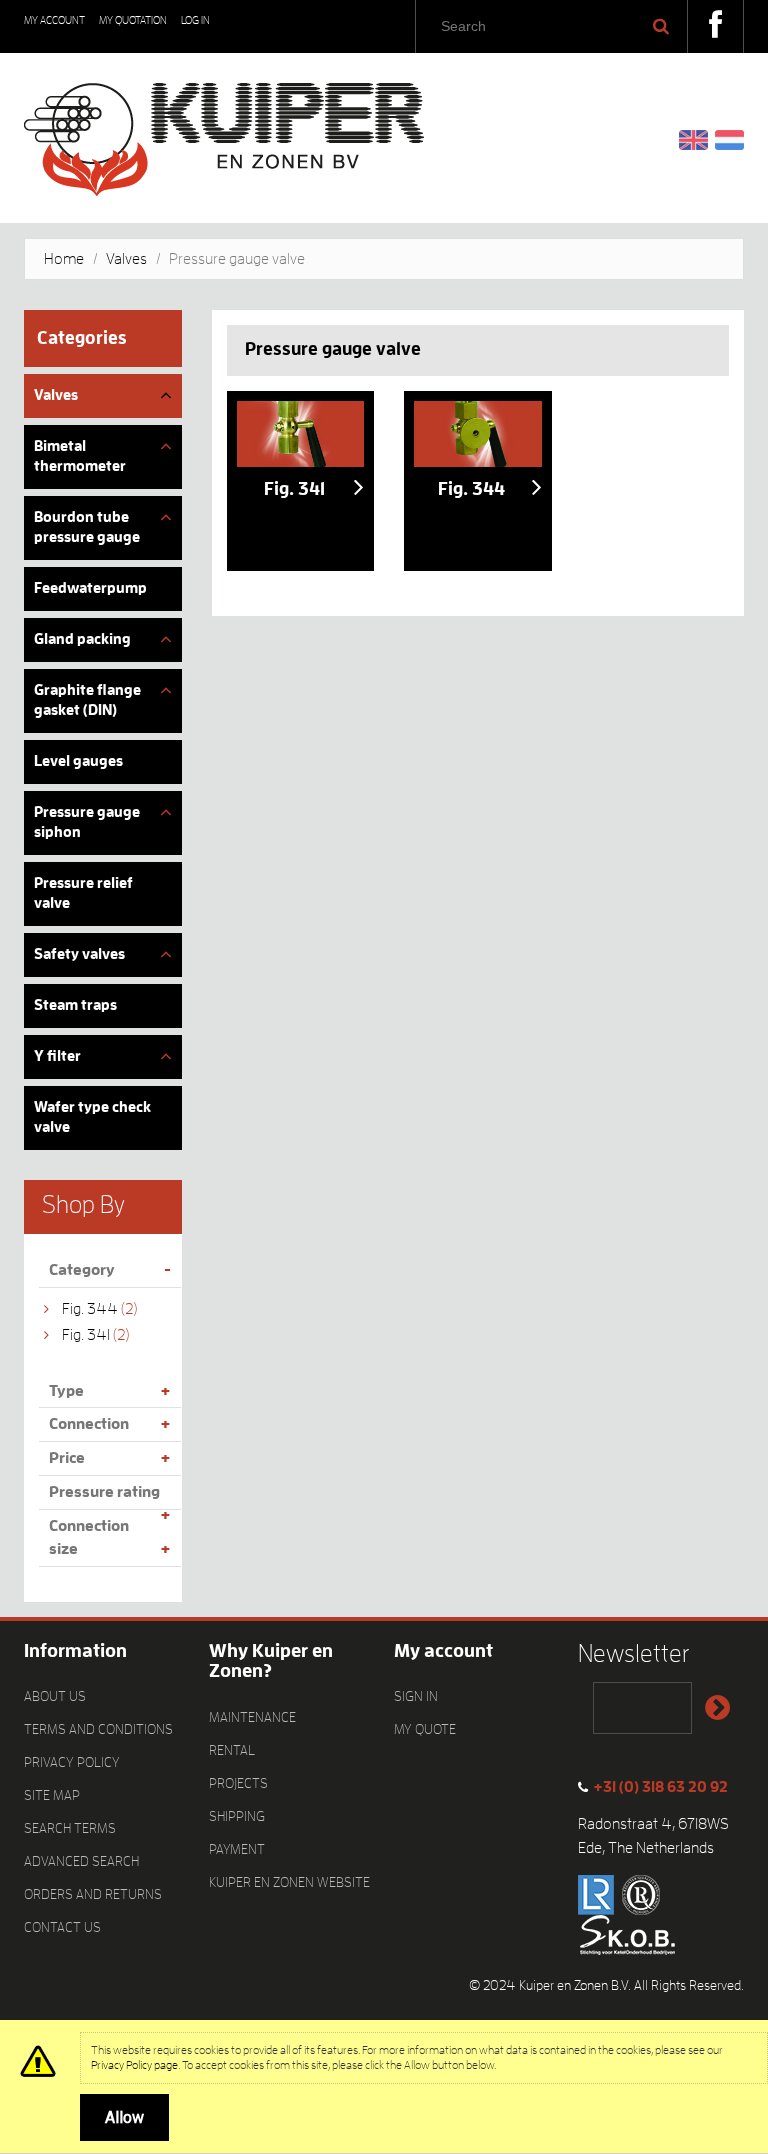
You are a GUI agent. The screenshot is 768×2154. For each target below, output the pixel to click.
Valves (126, 259)
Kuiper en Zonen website (289, 1882)
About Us (55, 1696)
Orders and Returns (93, 1894)
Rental (232, 1750)
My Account (54, 20)
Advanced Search (81, 1861)
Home (64, 259)
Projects (238, 1783)
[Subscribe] (717, 1708)
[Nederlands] (729, 139)
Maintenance (252, 1717)
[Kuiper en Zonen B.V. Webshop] (224, 132)
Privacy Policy (72, 1762)
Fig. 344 (90, 1309)
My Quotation (133, 20)
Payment (237, 1849)
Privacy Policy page (134, 2065)
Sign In (416, 1696)
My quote (425, 1729)
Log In (195, 20)
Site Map (52, 1795)
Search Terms (70, 1828)
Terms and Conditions (98, 1729)
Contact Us (62, 1927)
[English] (693, 139)
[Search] (661, 26)
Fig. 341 (86, 1335)
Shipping (237, 1816)
